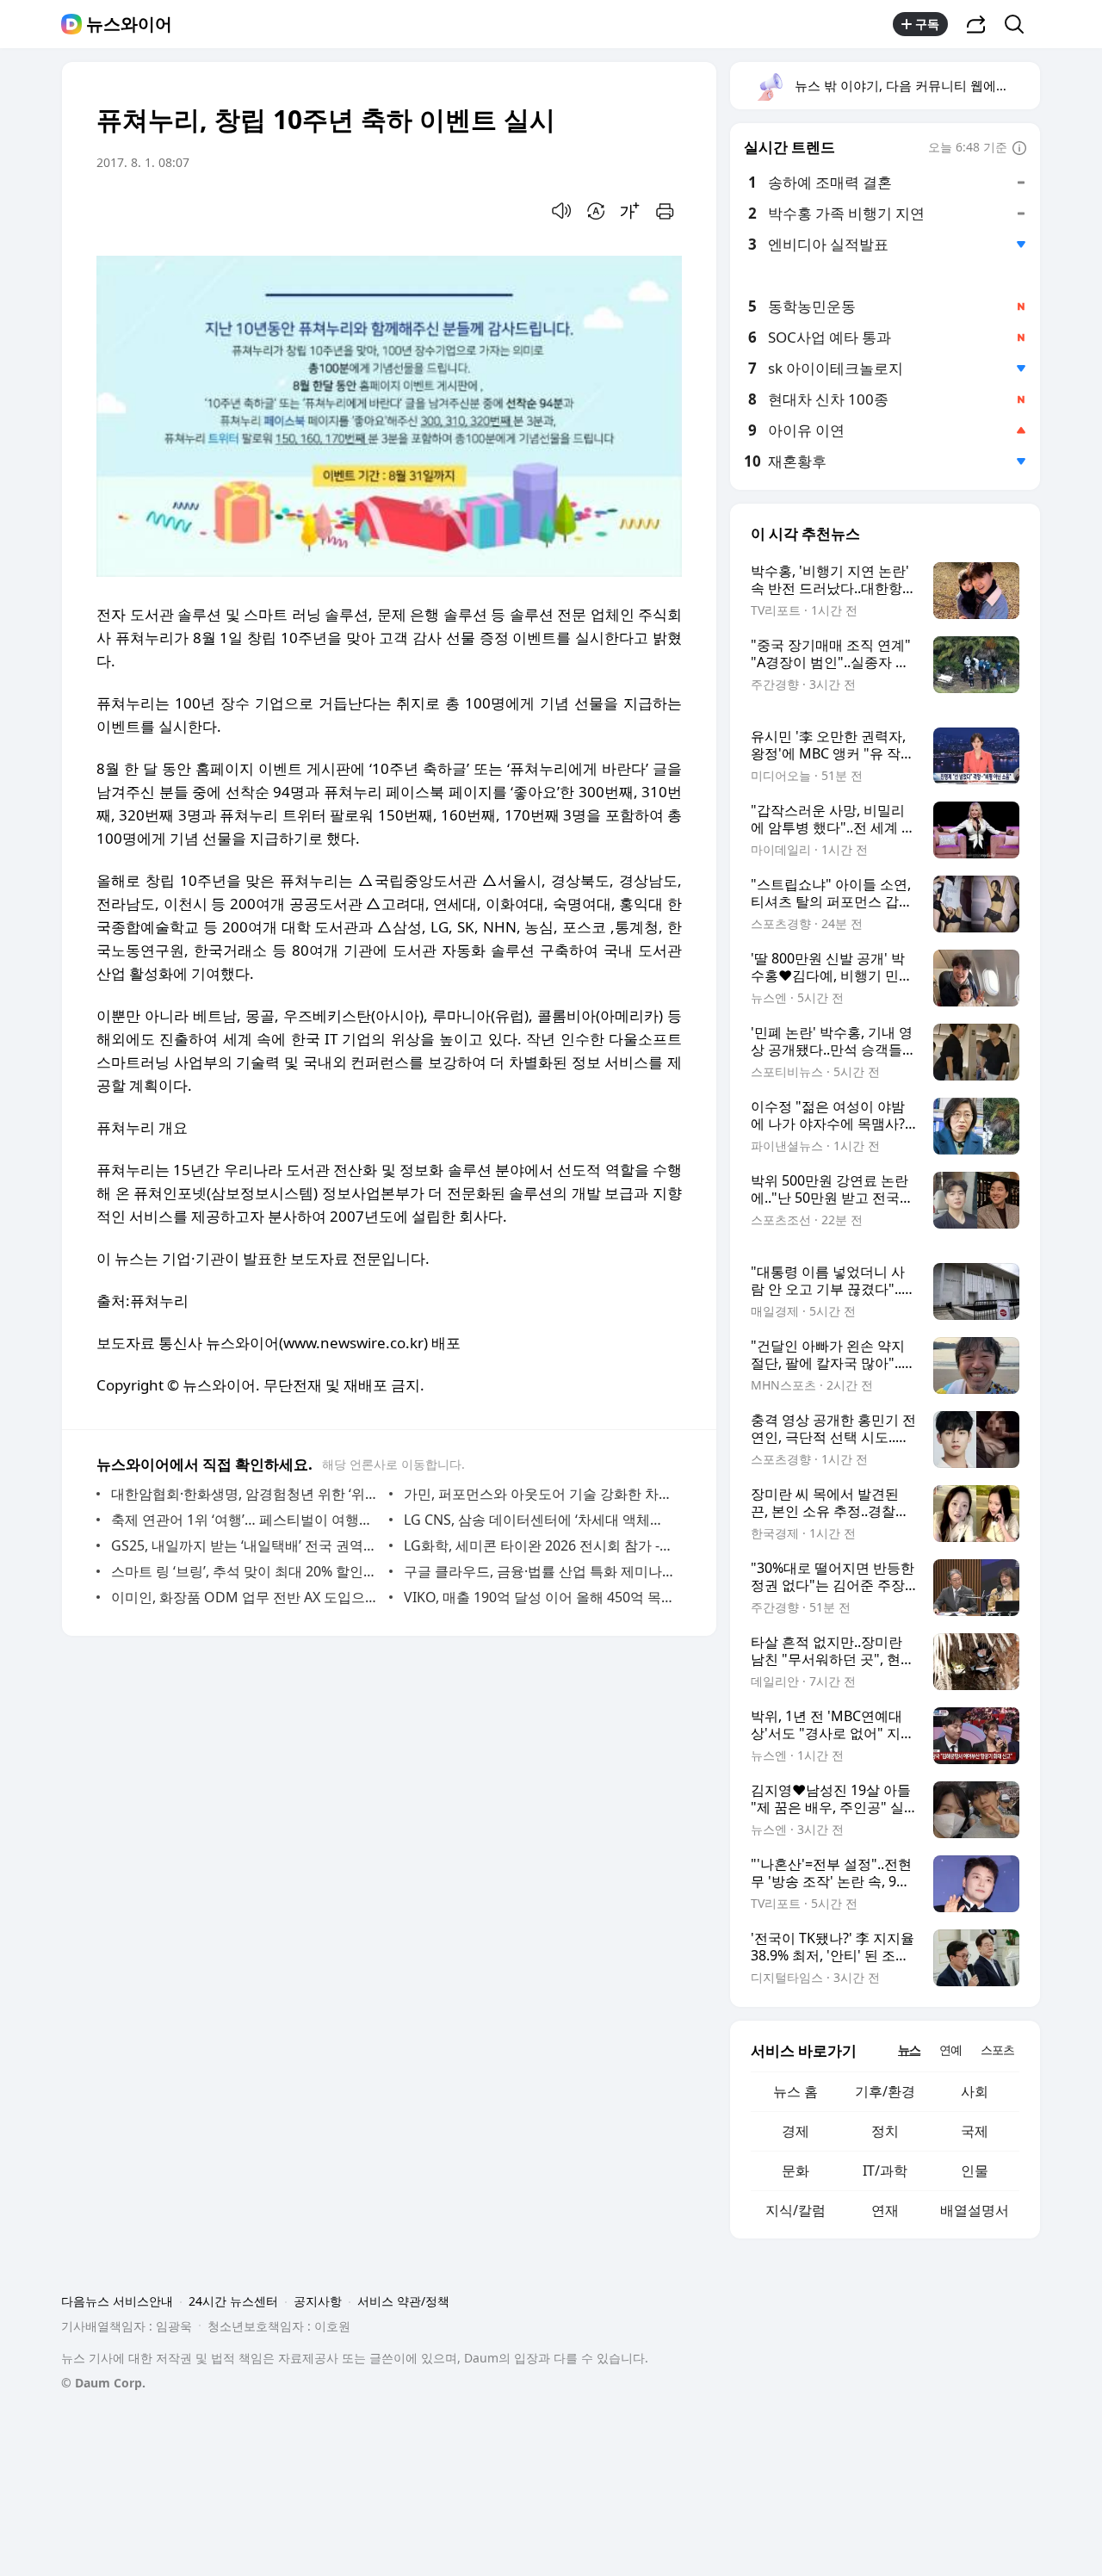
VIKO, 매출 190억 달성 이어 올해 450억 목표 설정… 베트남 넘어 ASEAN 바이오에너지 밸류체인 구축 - (539, 1597)
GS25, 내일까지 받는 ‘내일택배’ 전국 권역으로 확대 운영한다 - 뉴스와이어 (246, 1545)
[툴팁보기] (1019, 149)
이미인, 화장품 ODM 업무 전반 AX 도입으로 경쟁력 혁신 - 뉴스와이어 (246, 1597)
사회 (975, 2091)
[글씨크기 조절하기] (630, 211)
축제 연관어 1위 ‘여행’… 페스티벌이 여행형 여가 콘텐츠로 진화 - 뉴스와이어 (246, 1520)
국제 (975, 2131)
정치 (885, 2131)
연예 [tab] (950, 2050)
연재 (885, 2210)
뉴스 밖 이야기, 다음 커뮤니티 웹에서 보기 (916, 85)
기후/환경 (885, 2091)
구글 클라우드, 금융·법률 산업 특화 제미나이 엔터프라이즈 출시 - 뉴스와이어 (539, 1571)
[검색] (1020, 24)
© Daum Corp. (103, 2383)
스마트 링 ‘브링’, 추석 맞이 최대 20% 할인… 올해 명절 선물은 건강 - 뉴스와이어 (246, 1571)
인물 (975, 2170)
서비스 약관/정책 (403, 2301)
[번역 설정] (596, 211)
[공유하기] (976, 24)
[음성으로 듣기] (561, 211)
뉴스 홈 (796, 2091)
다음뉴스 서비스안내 (117, 2301)
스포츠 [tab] (997, 2050)
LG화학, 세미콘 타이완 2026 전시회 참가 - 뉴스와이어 (539, 1545)
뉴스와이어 (129, 24)
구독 (927, 24)
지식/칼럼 (796, 2210)
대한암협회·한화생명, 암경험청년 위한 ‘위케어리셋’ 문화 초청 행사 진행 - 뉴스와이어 (246, 1494)
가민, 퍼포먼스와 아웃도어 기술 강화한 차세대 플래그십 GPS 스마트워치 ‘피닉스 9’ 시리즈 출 (539, 1494)
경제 (796, 2131)
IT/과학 (885, 2170)
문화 (796, 2170)
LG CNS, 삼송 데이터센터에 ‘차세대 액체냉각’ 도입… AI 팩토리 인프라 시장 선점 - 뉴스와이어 (539, 1520)
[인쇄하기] (665, 211)
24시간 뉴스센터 (233, 2301)
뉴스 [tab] (909, 2050)
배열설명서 (975, 2210)
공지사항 (318, 2301)
